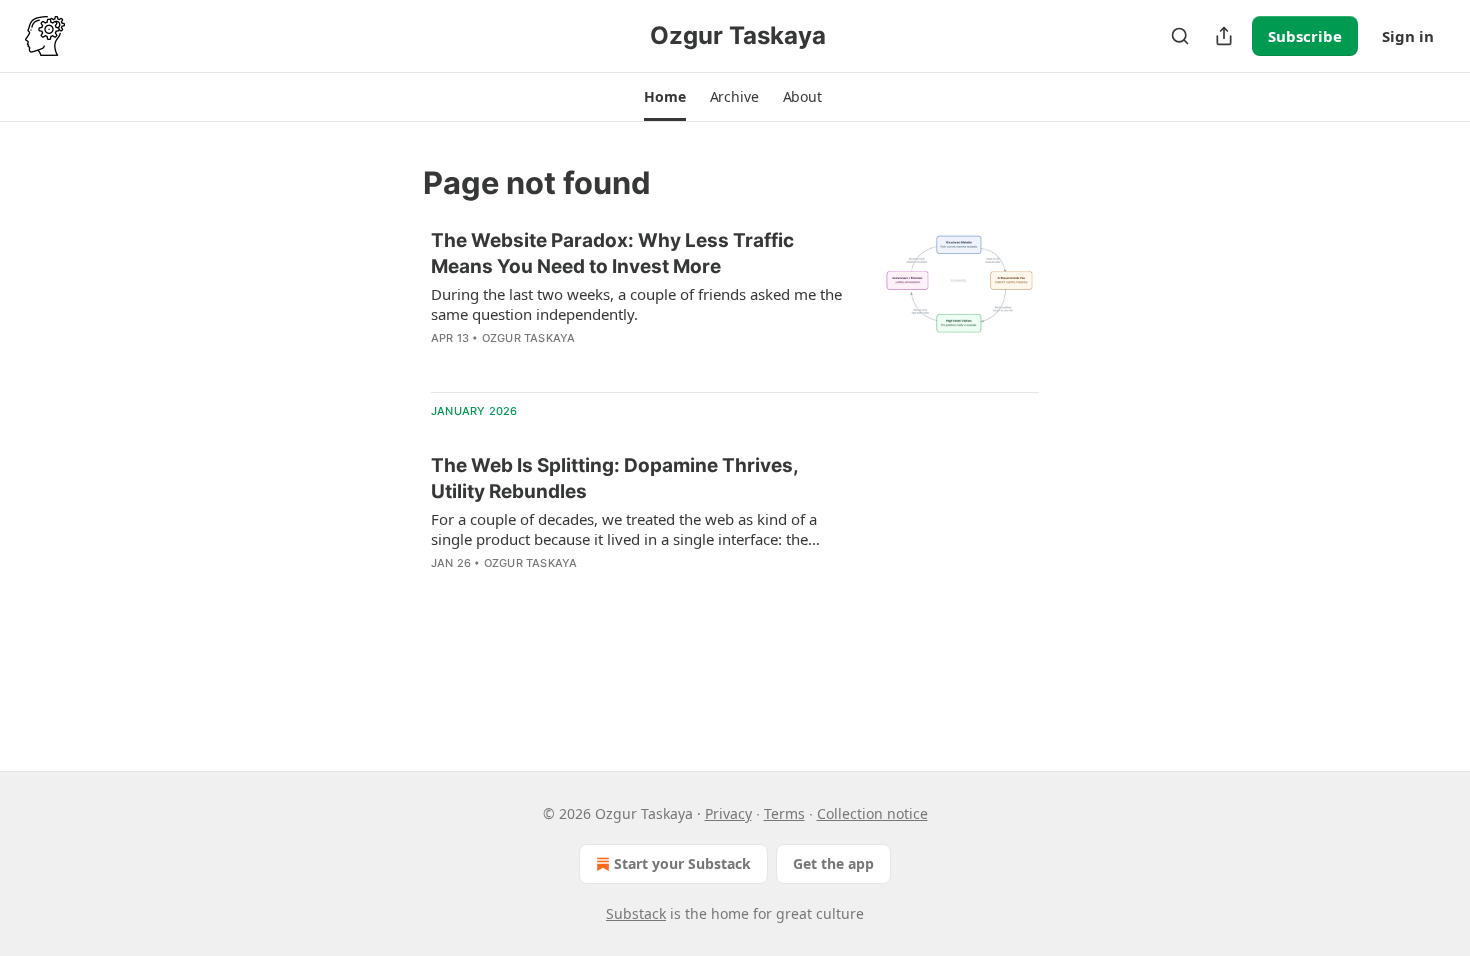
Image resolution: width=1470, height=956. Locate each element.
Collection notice (872, 813)
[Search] (1180, 36)
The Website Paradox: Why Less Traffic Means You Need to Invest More (612, 253)
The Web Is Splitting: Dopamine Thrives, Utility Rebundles (614, 478)
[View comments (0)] (581, 589)
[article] (735, 302)
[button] (664, 97)
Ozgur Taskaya (529, 338)
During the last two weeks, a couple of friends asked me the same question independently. (636, 304)
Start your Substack (682, 863)
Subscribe (1305, 36)
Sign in (1408, 36)
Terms (784, 813)
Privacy (728, 813)
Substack (636, 913)
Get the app (833, 863)
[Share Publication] (1224, 36)
